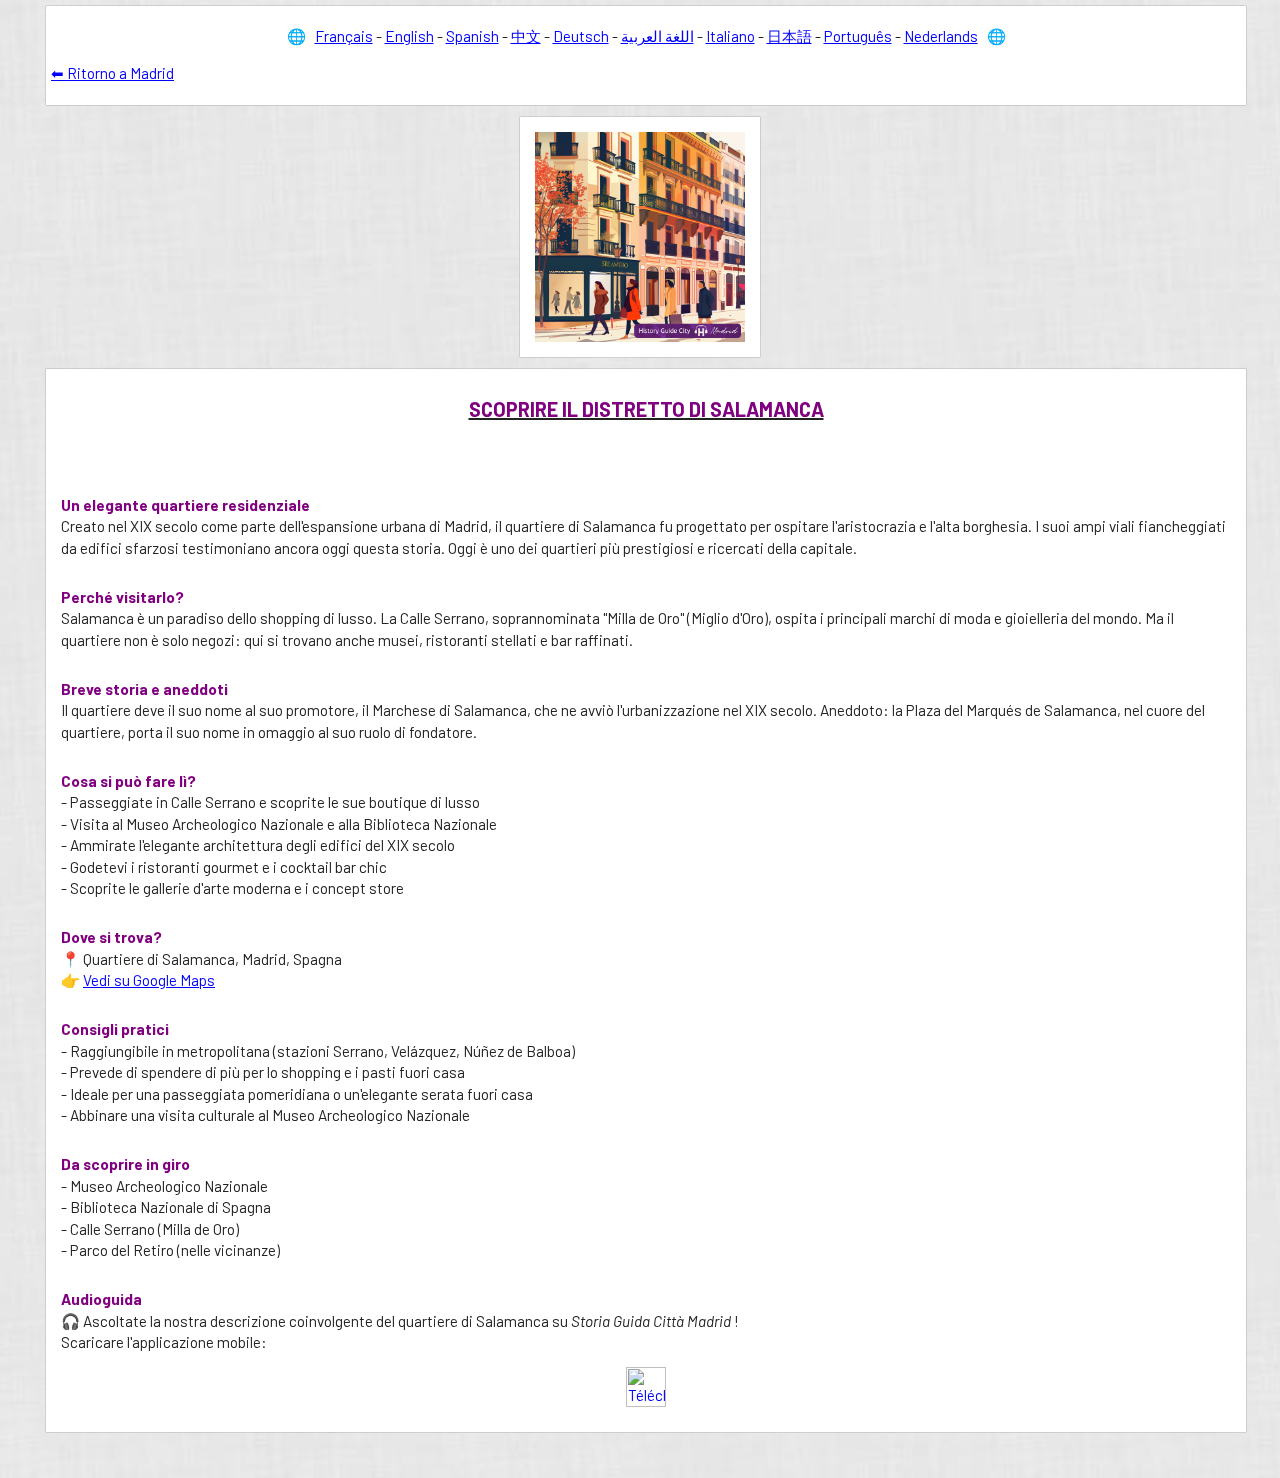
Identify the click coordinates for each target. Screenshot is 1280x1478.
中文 (526, 36)
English (409, 36)
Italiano (730, 36)
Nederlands (941, 36)
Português (858, 36)
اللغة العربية (657, 36)
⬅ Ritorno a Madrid (112, 73)
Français (344, 36)
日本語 (789, 36)
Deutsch (581, 36)
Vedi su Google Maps (149, 980)
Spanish (472, 36)
